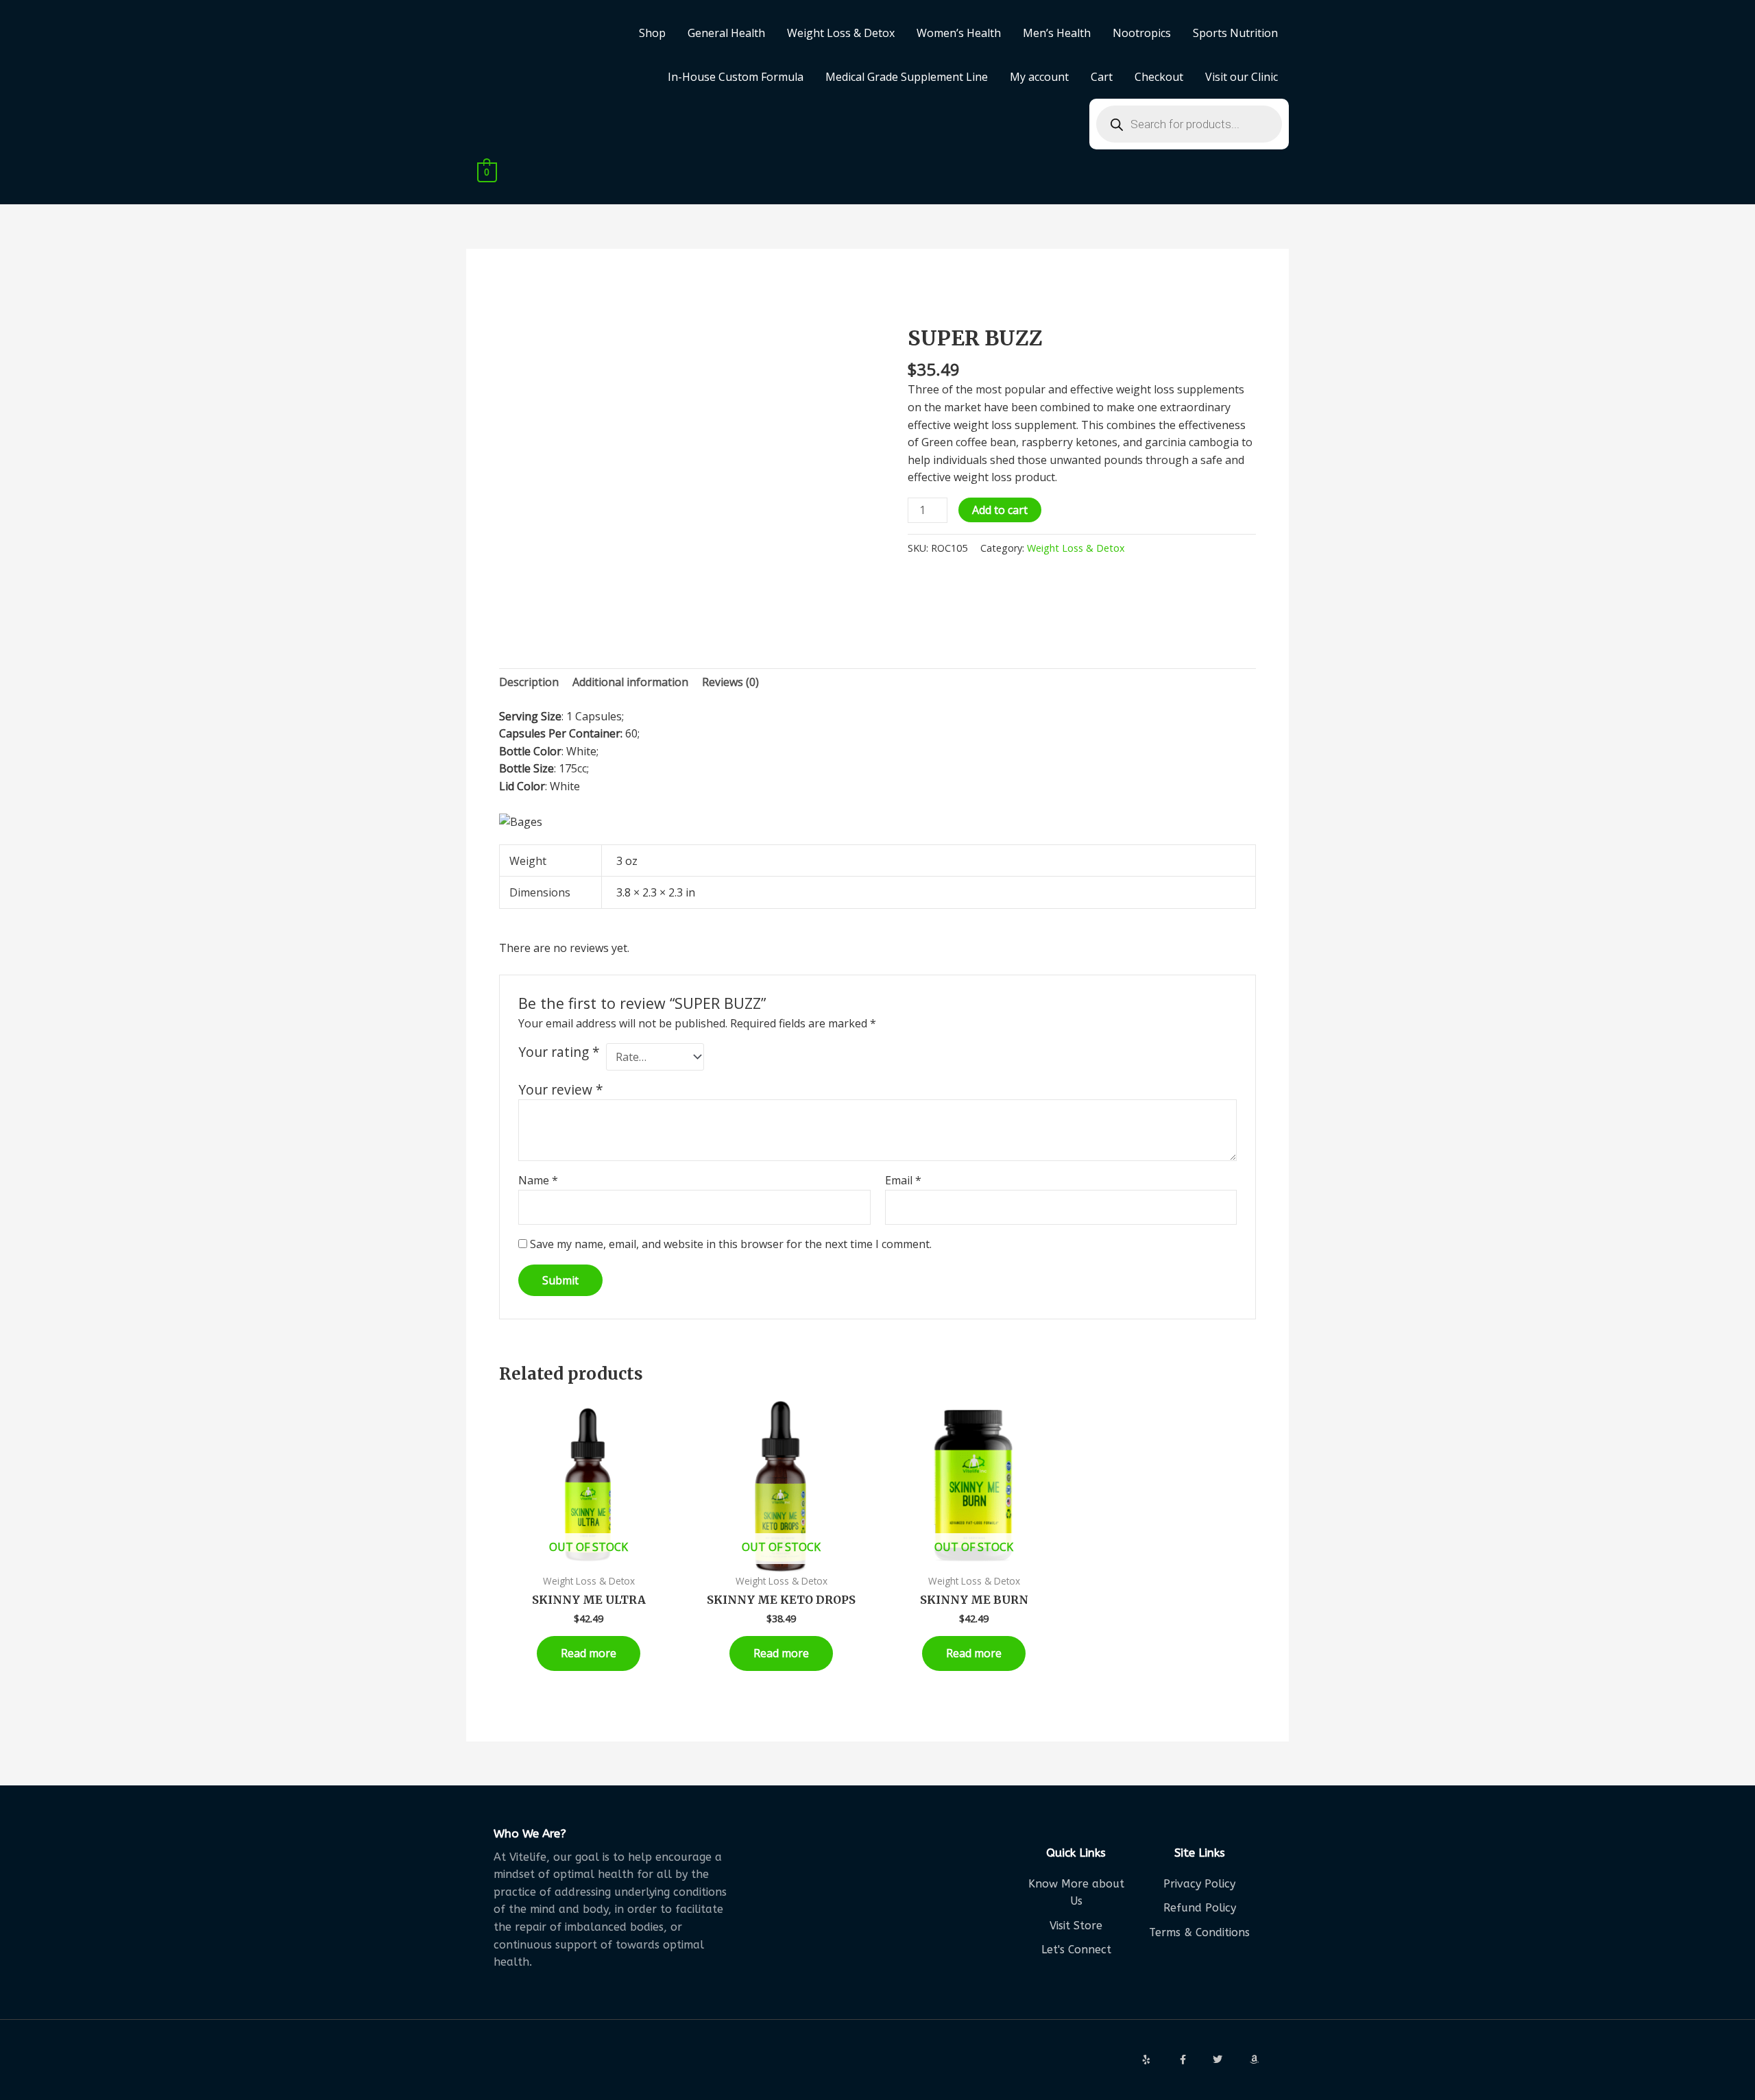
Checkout (1159, 77)
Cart (1102, 77)
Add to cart (1000, 510)
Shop (652, 33)
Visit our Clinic (1242, 77)
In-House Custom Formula (736, 77)
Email (903, 1180)
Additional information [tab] (630, 682)
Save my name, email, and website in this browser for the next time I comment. (731, 1244)
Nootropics (1142, 33)
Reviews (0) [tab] (730, 682)
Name (538, 1180)
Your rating (559, 1052)
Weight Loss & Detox (841, 33)
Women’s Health (959, 33)
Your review (561, 1089)
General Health (726, 33)
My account (1039, 77)
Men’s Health (1057, 33)
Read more (589, 1653)
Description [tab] (529, 682)
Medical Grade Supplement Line (907, 77)
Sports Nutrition (1235, 33)
